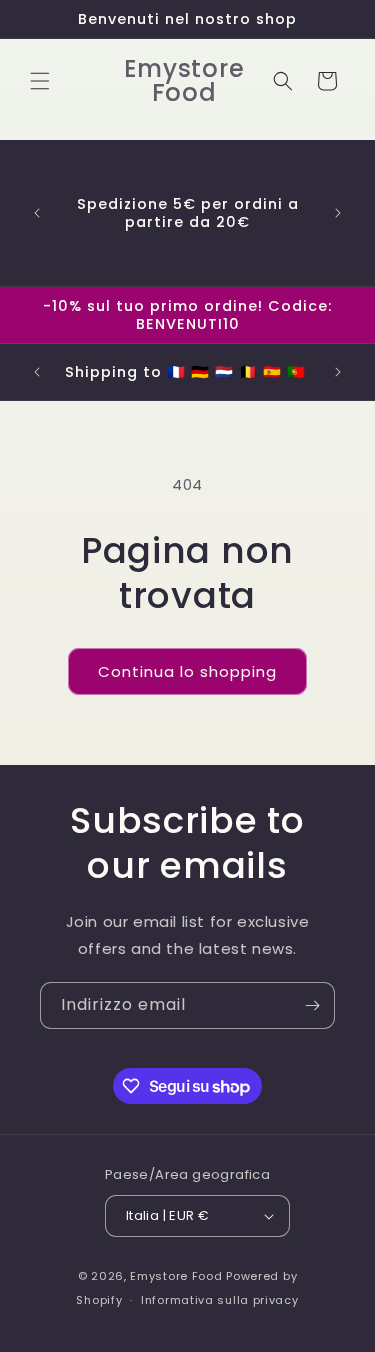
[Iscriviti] (312, 1005)
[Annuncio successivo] (338, 213)
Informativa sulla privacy (220, 1300)
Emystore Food (176, 1276)
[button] (40, 81)
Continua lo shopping (187, 671)
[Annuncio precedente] (37, 213)
